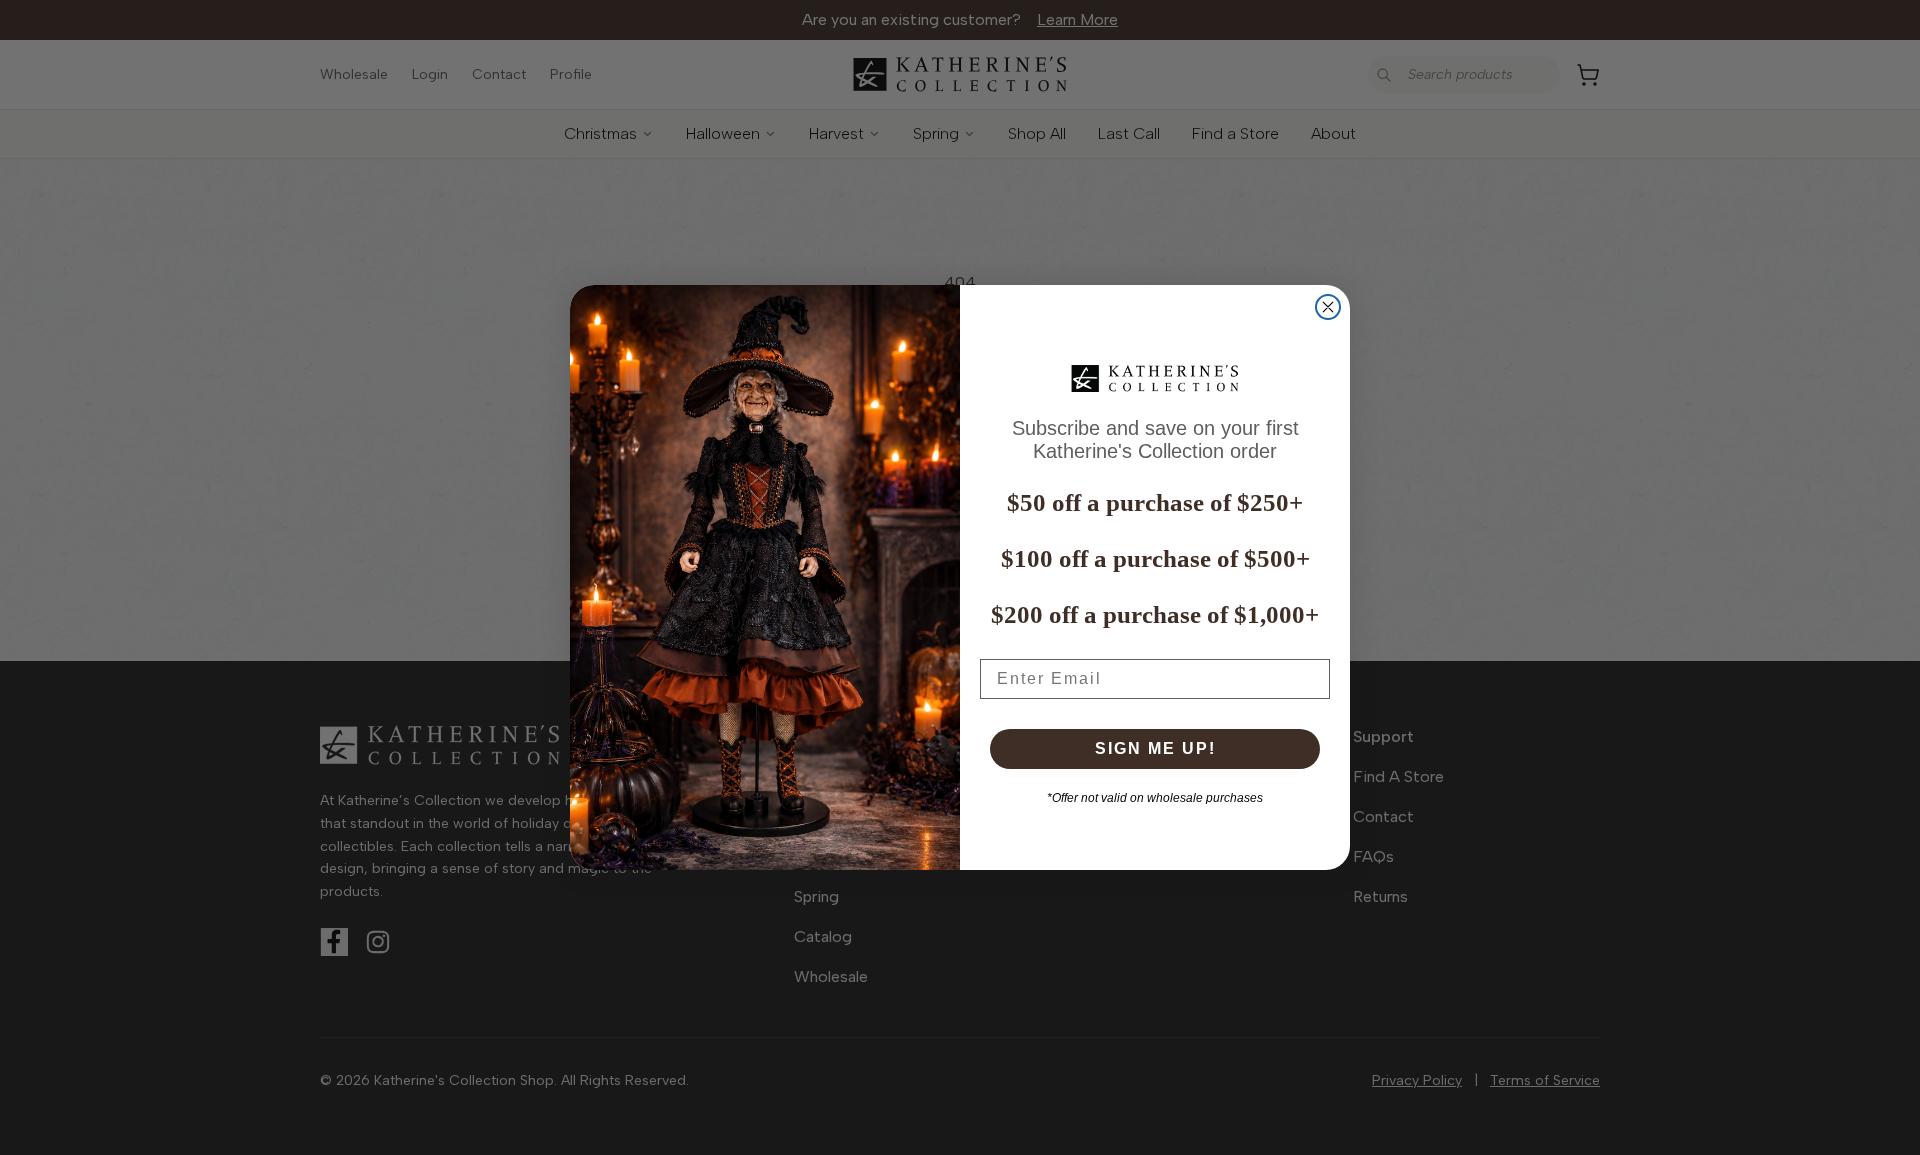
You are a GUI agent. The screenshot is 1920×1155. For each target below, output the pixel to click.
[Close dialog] (1328, 307)
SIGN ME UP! (1155, 748)
